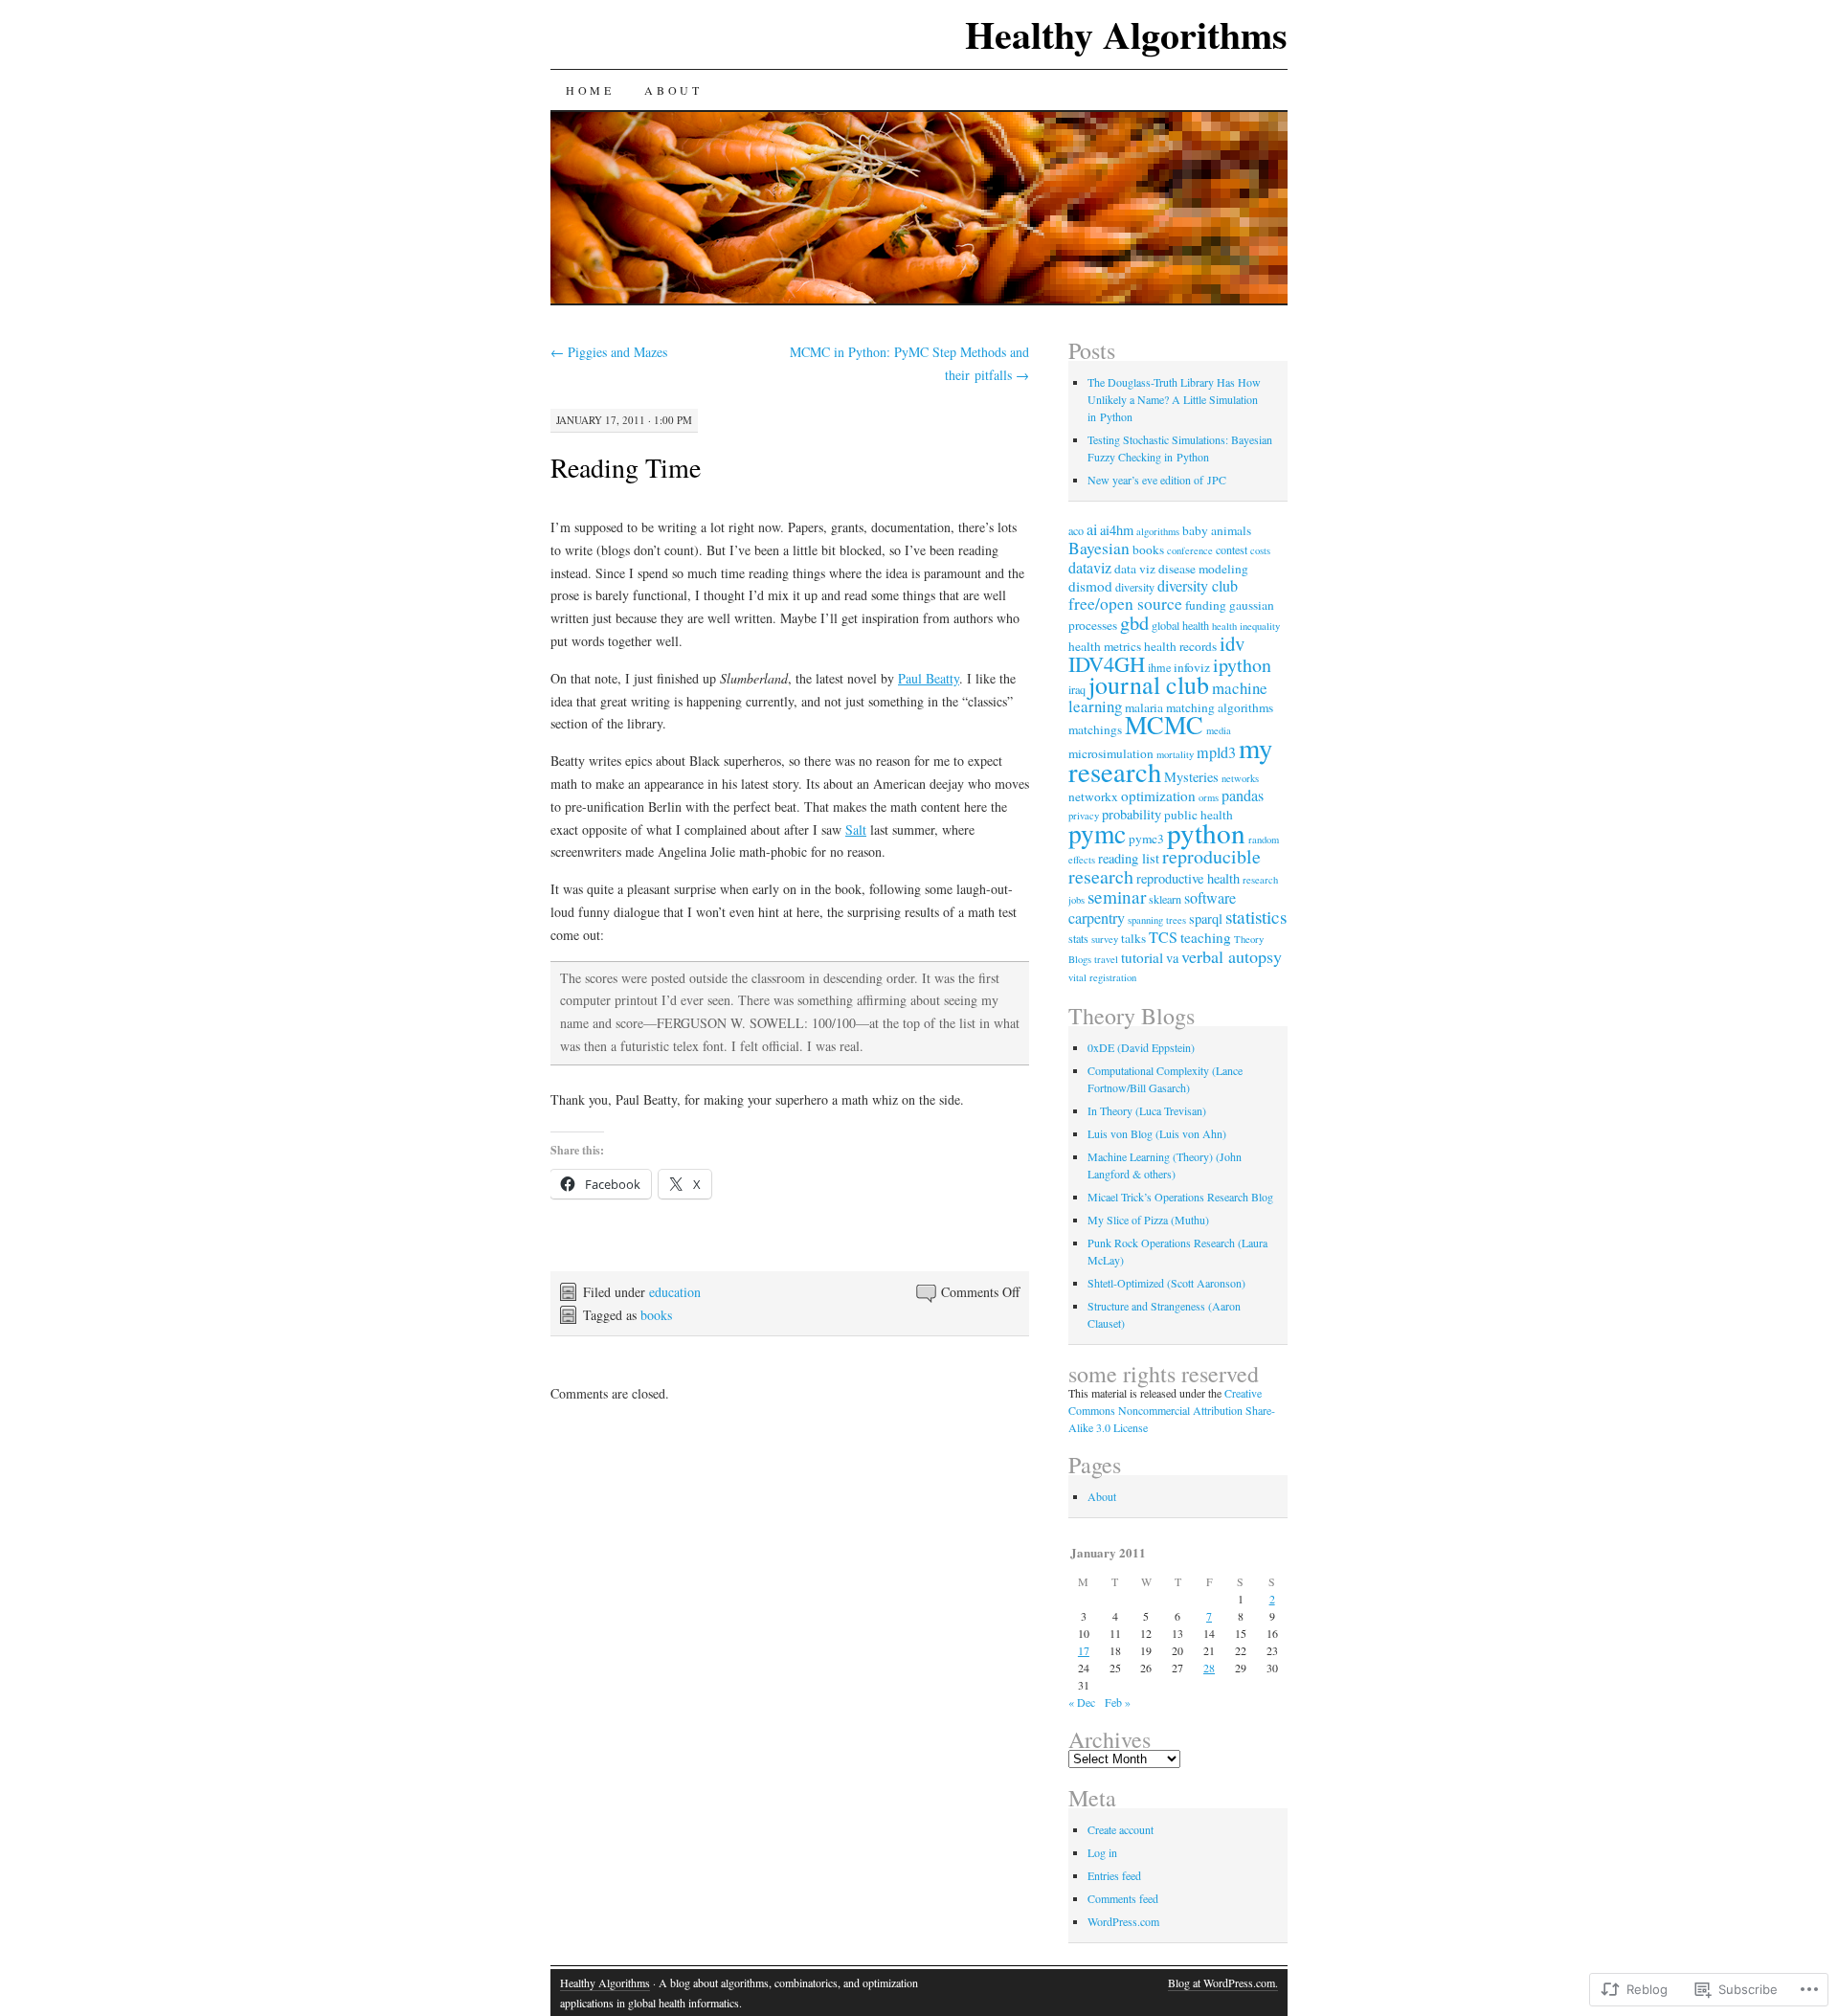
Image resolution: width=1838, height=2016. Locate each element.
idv (1232, 643)
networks (1240, 778)
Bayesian (1099, 548)
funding (1206, 605)
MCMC (1164, 724)
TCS (1163, 937)
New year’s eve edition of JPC (1157, 480)
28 (1209, 1668)
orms (1209, 797)
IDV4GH (1107, 663)
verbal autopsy (1232, 956)
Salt (856, 829)
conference (1190, 550)
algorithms (1158, 531)
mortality (1175, 754)
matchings (1095, 729)
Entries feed (1114, 1875)
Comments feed (1123, 1898)
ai (1092, 529)
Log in (1102, 1852)
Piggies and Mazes (609, 352)
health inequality (1246, 626)
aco (1076, 530)
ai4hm (1117, 530)
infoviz (1192, 667)
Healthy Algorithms (1126, 34)
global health (1180, 625)
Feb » (1118, 1702)
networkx (1093, 796)
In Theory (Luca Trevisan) (1147, 1110)
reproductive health (1188, 878)
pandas (1243, 795)
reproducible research (1165, 866)
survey (1105, 939)
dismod (1090, 586)
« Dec (1082, 1702)
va (1172, 958)
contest (1232, 549)
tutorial (1142, 957)
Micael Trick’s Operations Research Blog (1180, 1197)
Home (590, 90)
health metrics (1105, 646)
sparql (1206, 918)
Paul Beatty (929, 678)
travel (1106, 959)
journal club (1149, 684)
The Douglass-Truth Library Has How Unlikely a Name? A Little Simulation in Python (1174, 399)
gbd (1134, 622)
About (673, 90)
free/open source (1125, 604)
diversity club (1198, 586)
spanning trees (1157, 920)
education (675, 1292)
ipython (1242, 665)
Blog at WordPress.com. (1223, 1982)
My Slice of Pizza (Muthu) (1148, 1220)
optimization (1158, 795)
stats (1078, 938)
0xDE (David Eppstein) (1141, 1047)
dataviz (1090, 568)
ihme (1159, 667)
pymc (1097, 833)
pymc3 (1146, 839)
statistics (1256, 917)
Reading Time (626, 467)
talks (1133, 938)
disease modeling (1203, 569)
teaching (1206, 937)
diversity (1135, 587)
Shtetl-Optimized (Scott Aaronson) (1166, 1283)
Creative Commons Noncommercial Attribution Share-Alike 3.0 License (1172, 1410)
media (1219, 730)
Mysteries (1191, 777)
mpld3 (1216, 752)
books (656, 1315)
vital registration (1102, 977)
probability (1132, 814)
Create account (1121, 1829)
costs (1260, 550)
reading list (1129, 858)
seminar (1117, 896)
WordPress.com (1123, 1921)
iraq (1077, 689)
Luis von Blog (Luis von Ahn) (1157, 1133)
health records (1180, 646)
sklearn (1165, 899)
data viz (1135, 569)
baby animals (1217, 530)
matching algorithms (1220, 707)
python (1206, 832)
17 (1084, 1650)
